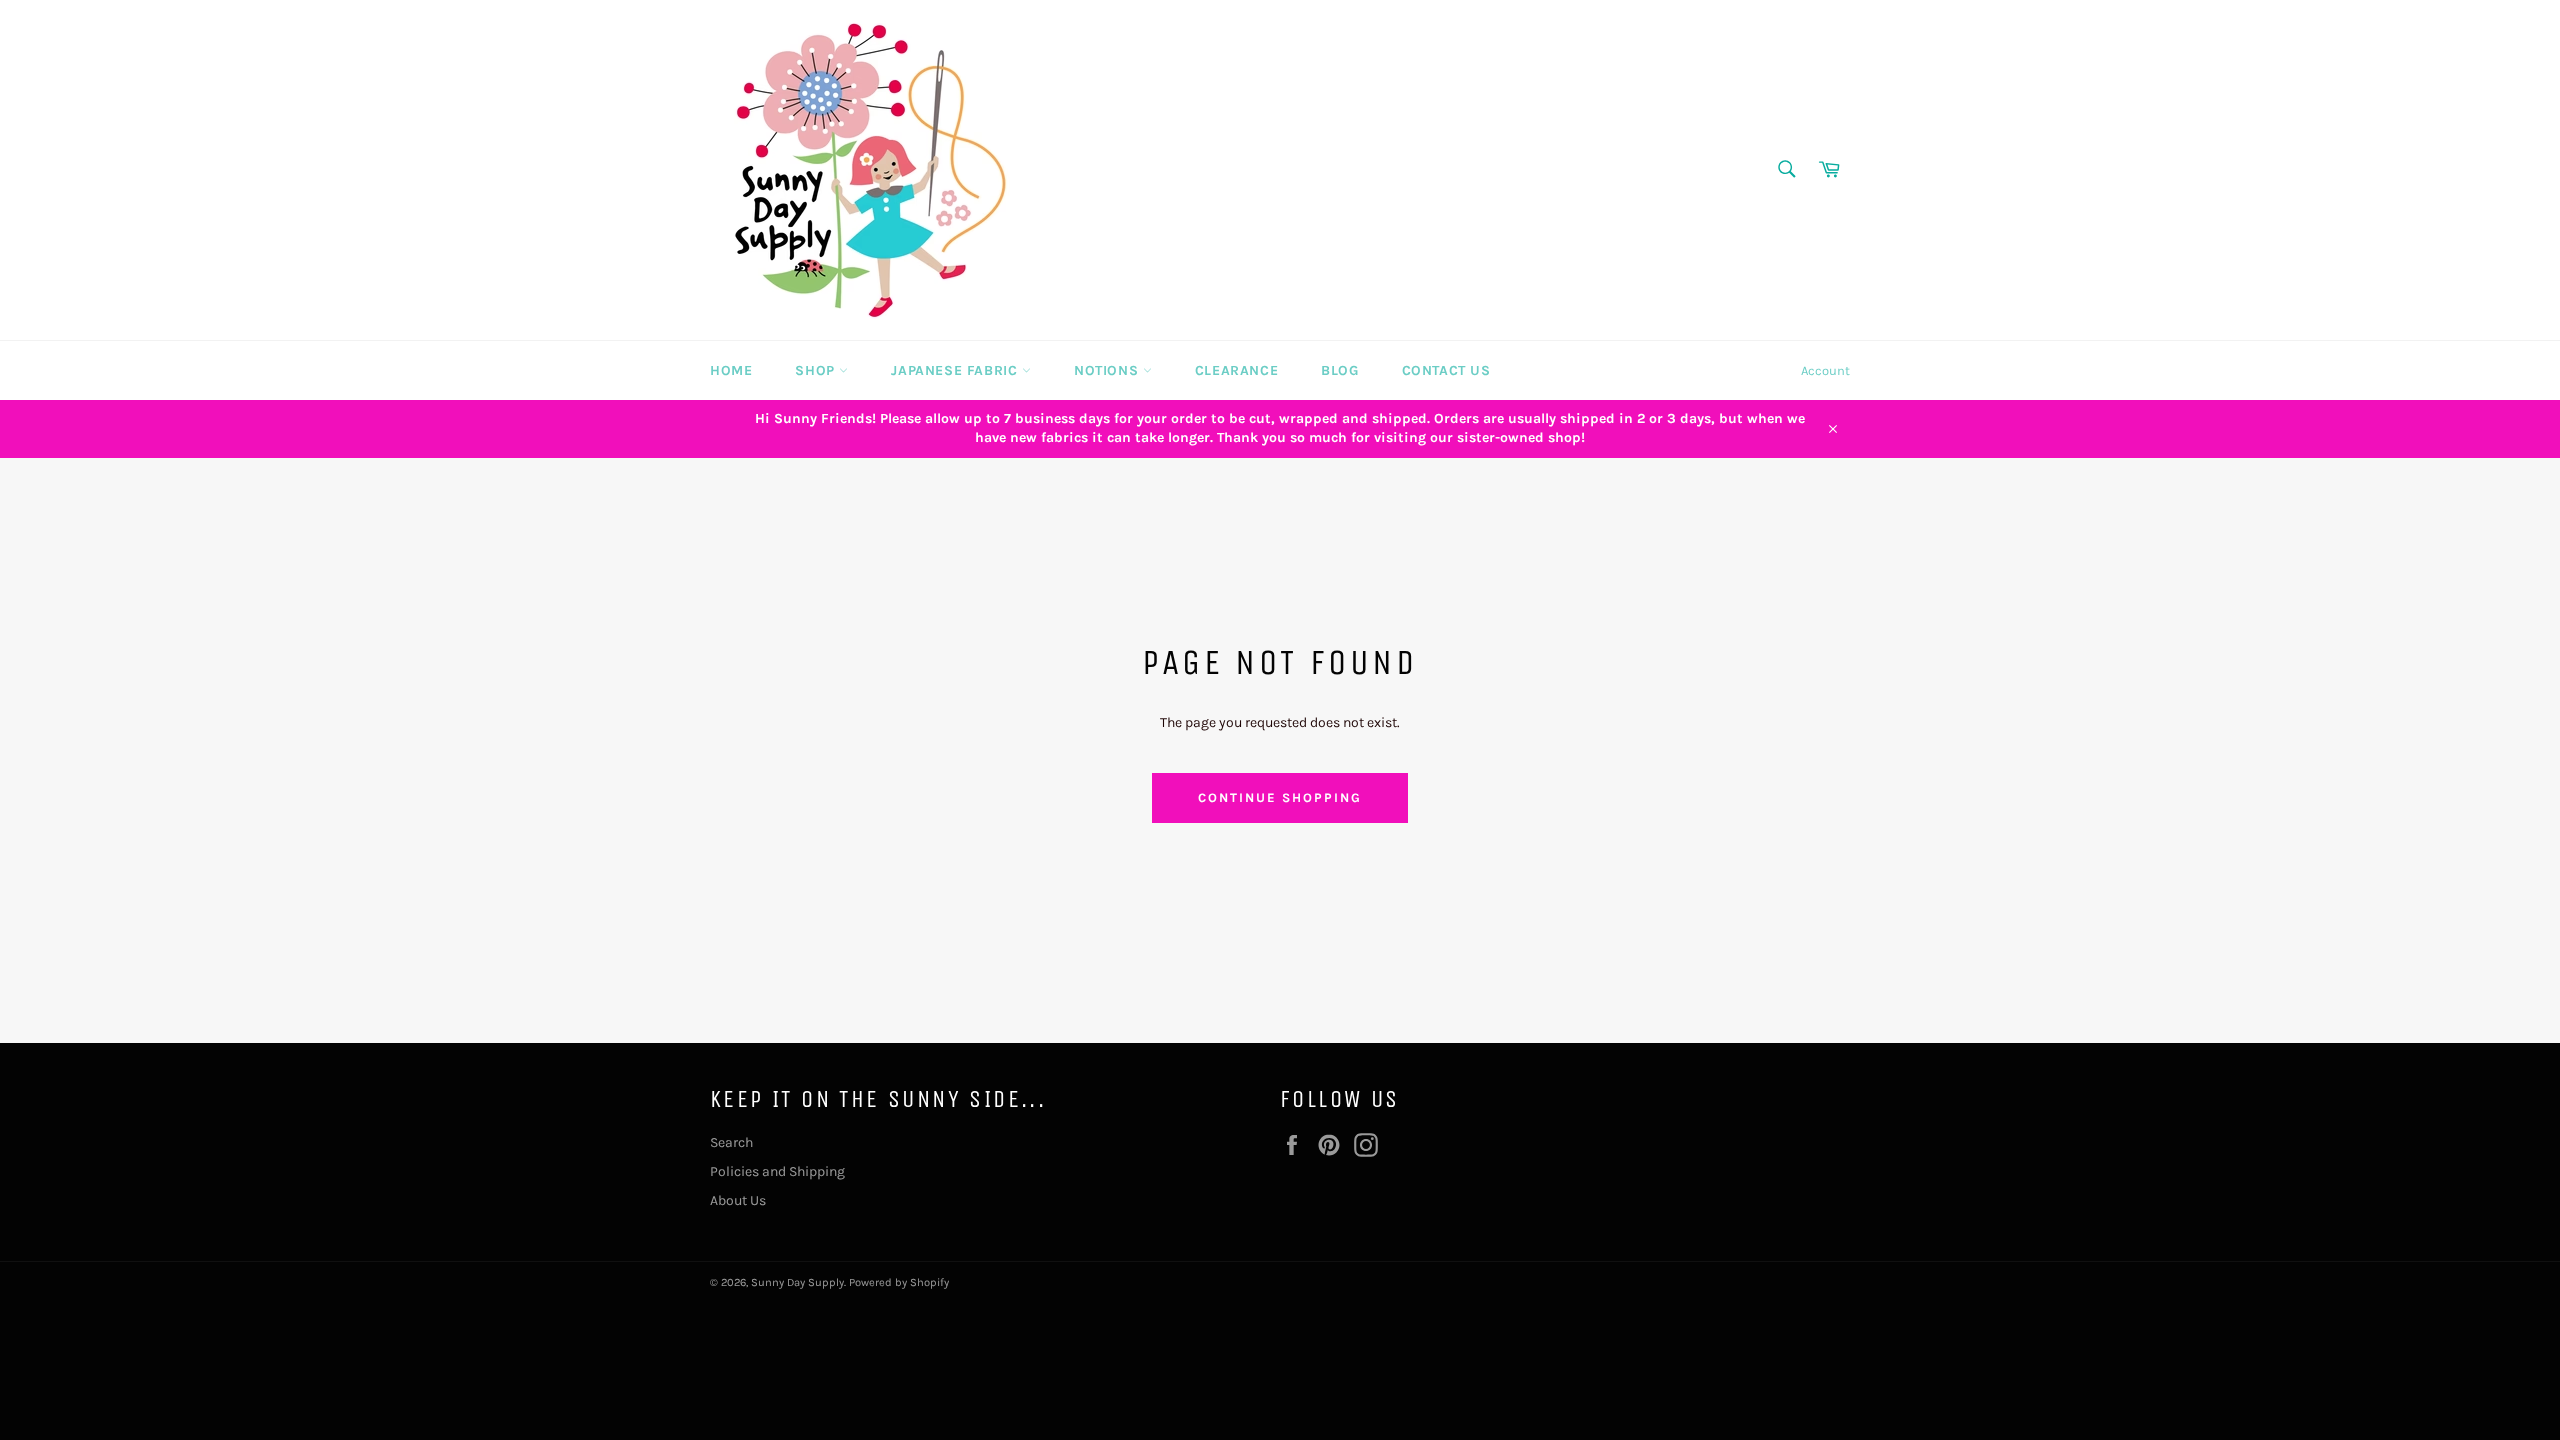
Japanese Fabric (956, 370)
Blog (1339, 370)
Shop (817, 370)
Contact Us (1446, 370)
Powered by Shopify (899, 1282)
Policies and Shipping (777, 1171)
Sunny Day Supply (797, 1282)
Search (731, 1142)
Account (1825, 370)
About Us (738, 1200)
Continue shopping (1279, 797)
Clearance (1236, 370)
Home (731, 370)
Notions (1108, 370)
